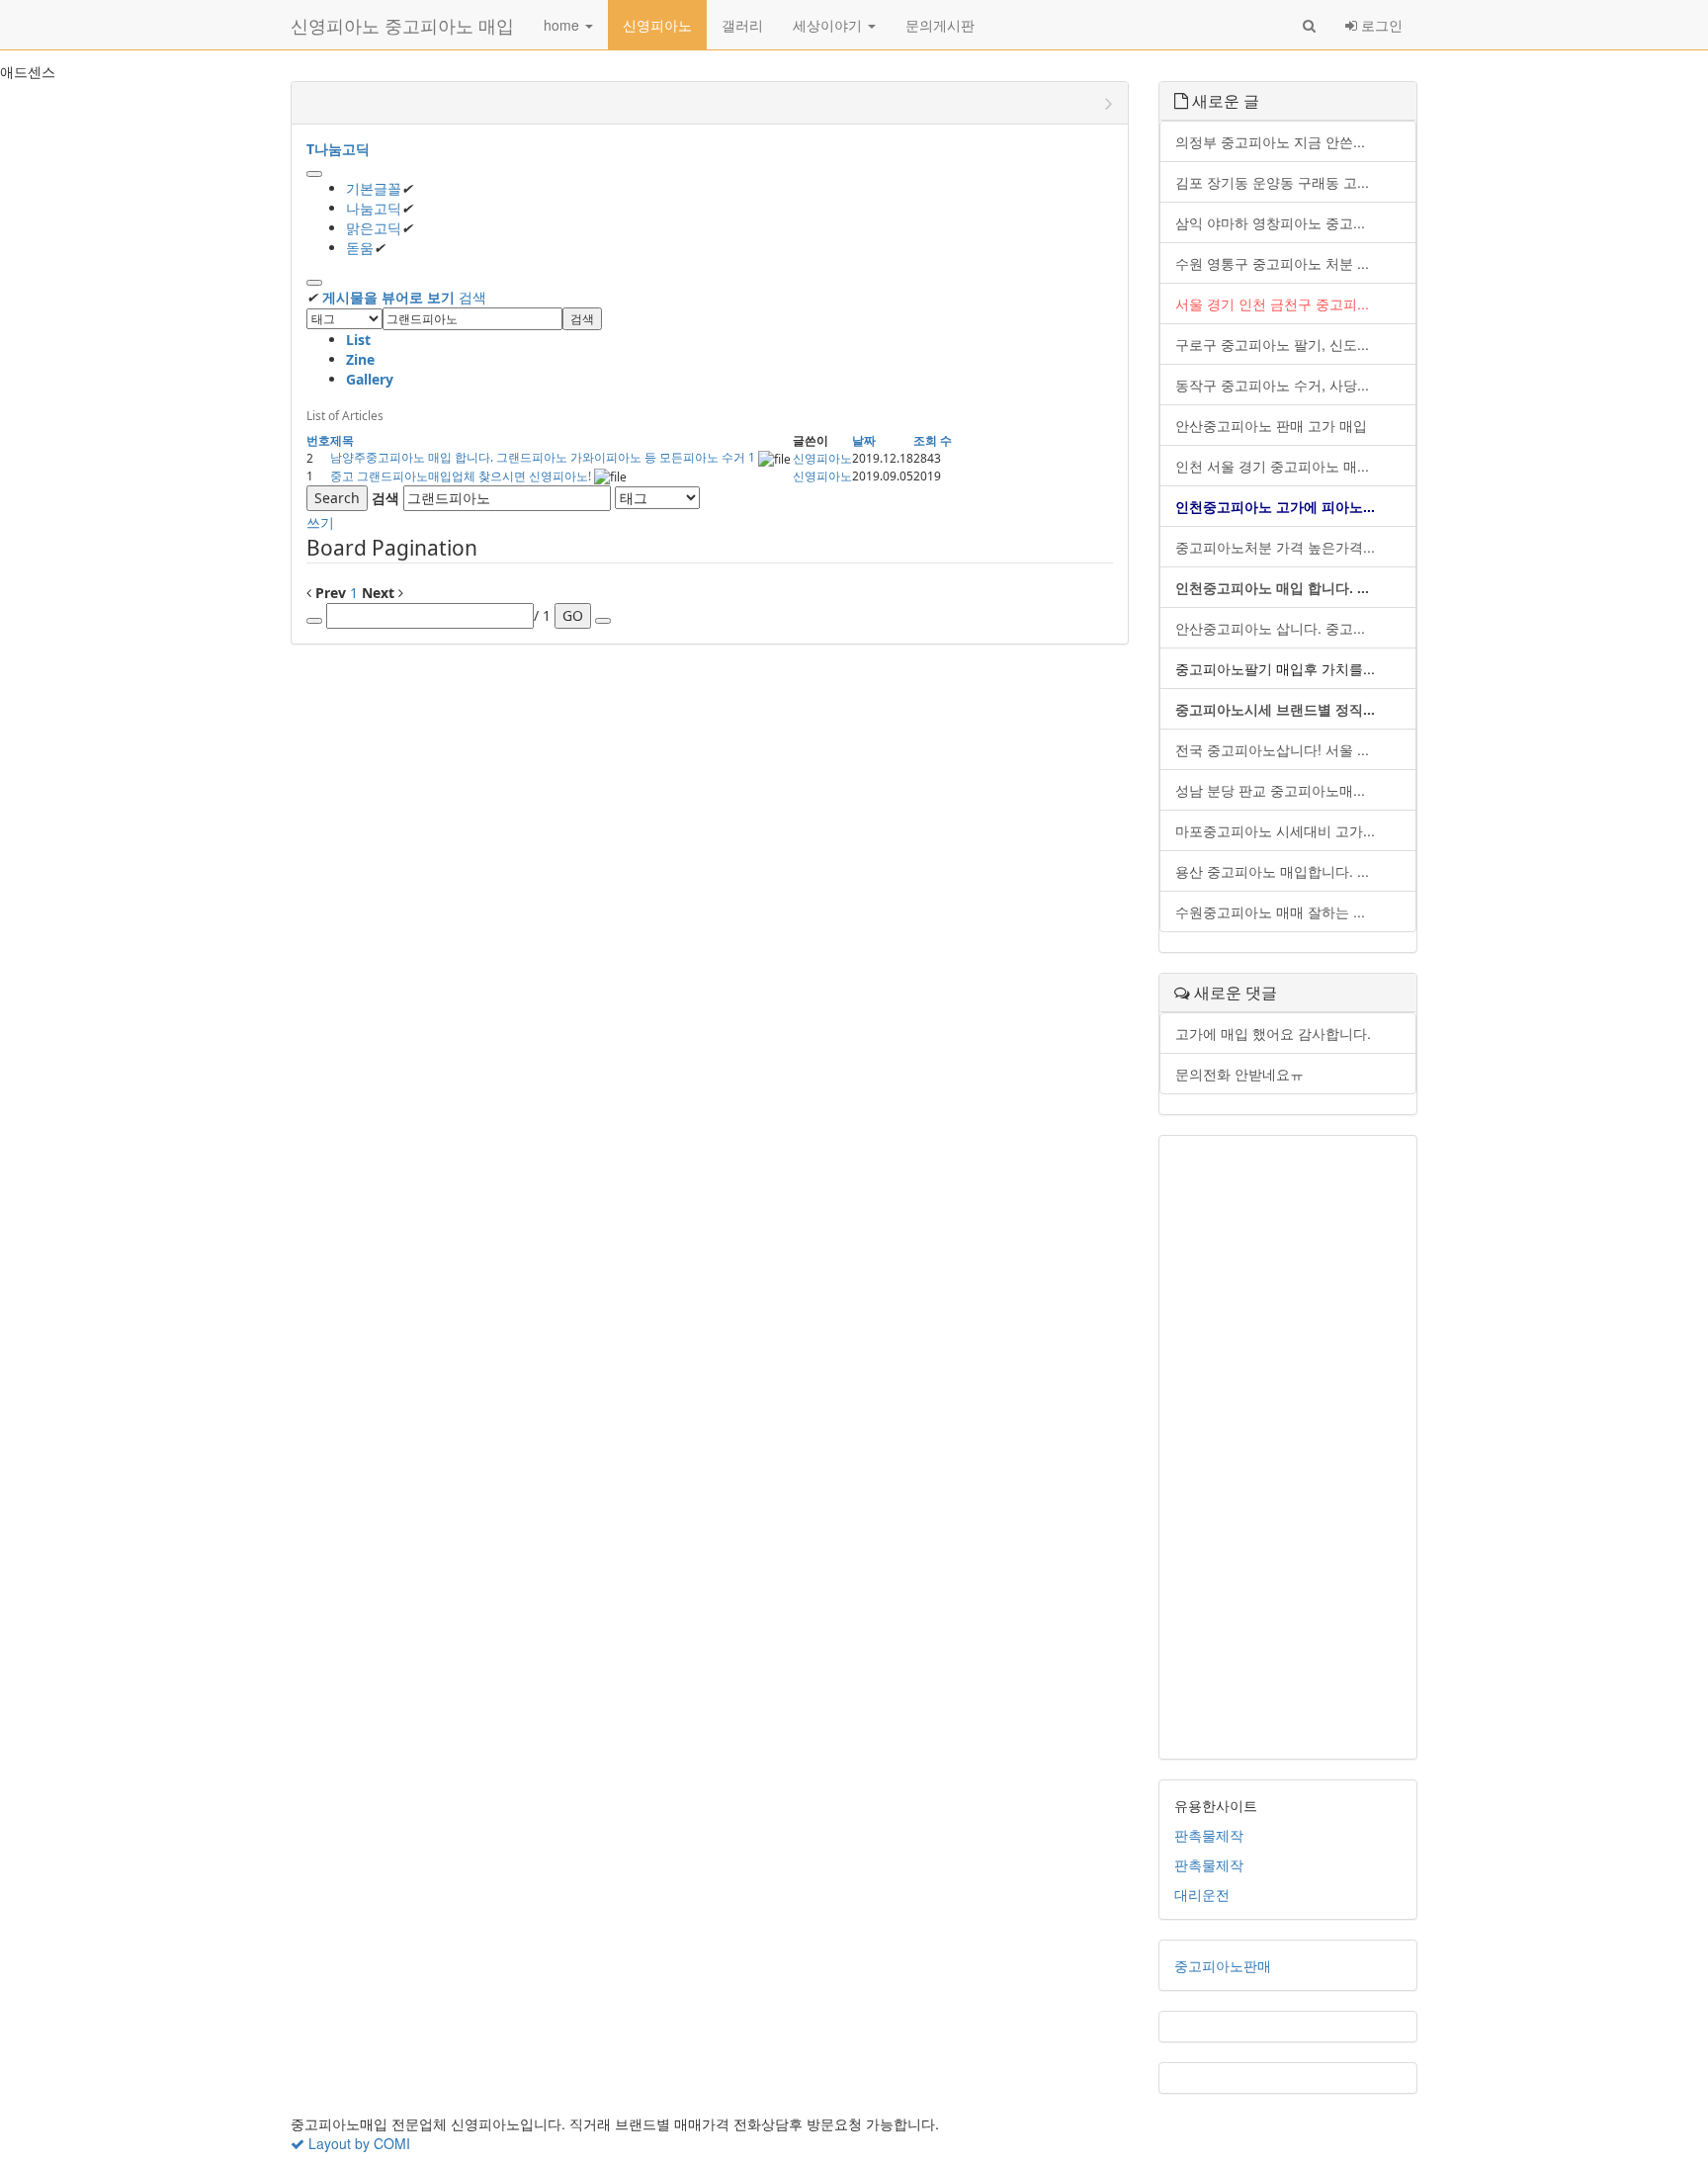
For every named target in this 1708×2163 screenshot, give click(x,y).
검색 (472, 297)
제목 (342, 440)
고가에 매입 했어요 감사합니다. (1273, 1033)
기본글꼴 (374, 188)
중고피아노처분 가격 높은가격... (1275, 547)
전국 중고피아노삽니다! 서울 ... (1272, 749)
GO (573, 615)
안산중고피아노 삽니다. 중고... (1270, 628)
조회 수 (933, 440)
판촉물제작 (1209, 1835)
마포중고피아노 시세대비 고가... (1275, 830)
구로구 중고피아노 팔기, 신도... (1272, 344)
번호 (318, 440)
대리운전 (1202, 1894)
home (563, 25)
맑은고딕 (374, 228)
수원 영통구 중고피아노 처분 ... (1272, 263)
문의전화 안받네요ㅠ (1239, 1074)
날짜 (864, 440)
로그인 (1380, 25)
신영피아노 (657, 25)
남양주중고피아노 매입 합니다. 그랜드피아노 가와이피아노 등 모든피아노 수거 (539, 457)
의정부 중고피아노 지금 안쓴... (1270, 141)
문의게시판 (940, 25)
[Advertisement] (1288, 1447)
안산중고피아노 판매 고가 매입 (1271, 425)
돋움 (360, 248)
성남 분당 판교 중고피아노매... (1270, 790)
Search (337, 498)
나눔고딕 (374, 208)
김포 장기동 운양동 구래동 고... (1272, 182)
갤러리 (742, 25)
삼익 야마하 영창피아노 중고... (1270, 222)
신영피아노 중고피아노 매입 (402, 25)
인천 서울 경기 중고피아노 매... (1272, 466)
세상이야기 (829, 25)
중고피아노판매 (1223, 1965)
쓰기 (320, 522)
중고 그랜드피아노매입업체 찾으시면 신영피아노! (462, 476)
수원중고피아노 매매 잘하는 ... (1270, 911)
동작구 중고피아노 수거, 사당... (1272, 385)
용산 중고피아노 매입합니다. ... (1272, 871)
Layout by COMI (357, 2143)
